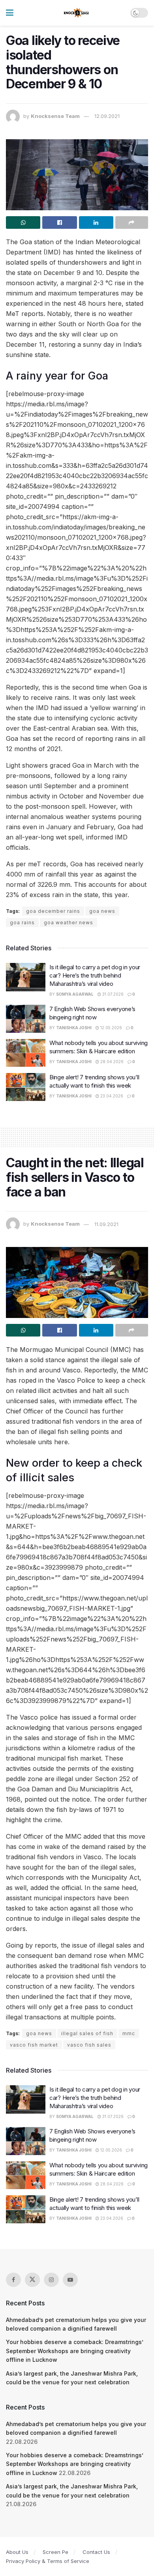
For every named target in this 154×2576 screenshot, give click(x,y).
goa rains (22, 923)
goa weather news (69, 923)
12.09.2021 (107, 116)
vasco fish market (34, 2045)
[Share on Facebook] (59, 222)
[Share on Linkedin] (96, 222)
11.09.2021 (106, 1224)
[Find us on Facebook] (13, 2280)
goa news (102, 911)
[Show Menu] (10, 13)
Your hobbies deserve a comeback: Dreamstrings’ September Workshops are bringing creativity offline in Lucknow (75, 2351)
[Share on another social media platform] (132, 222)
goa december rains (53, 911)
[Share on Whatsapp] (23, 222)
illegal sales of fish (87, 2033)
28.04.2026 (111, 1062)
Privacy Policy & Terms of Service (48, 2561)
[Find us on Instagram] (51, 2280)
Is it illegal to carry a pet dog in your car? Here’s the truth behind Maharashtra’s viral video (95, 975)
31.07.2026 (112, 994)
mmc (129, 2033)
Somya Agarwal (75, 994)
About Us (17, 2552)
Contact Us (96, 2552)
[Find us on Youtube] (70, 2280)
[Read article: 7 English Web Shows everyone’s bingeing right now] (26, 1019)
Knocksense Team (55, 116)
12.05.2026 (111, 1028)
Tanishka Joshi (74, 1028)
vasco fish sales (89, 2045)
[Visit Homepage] (77, 13)
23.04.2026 (111, 1096)
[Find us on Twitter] (32, 2280)
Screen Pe (55, 2552)
